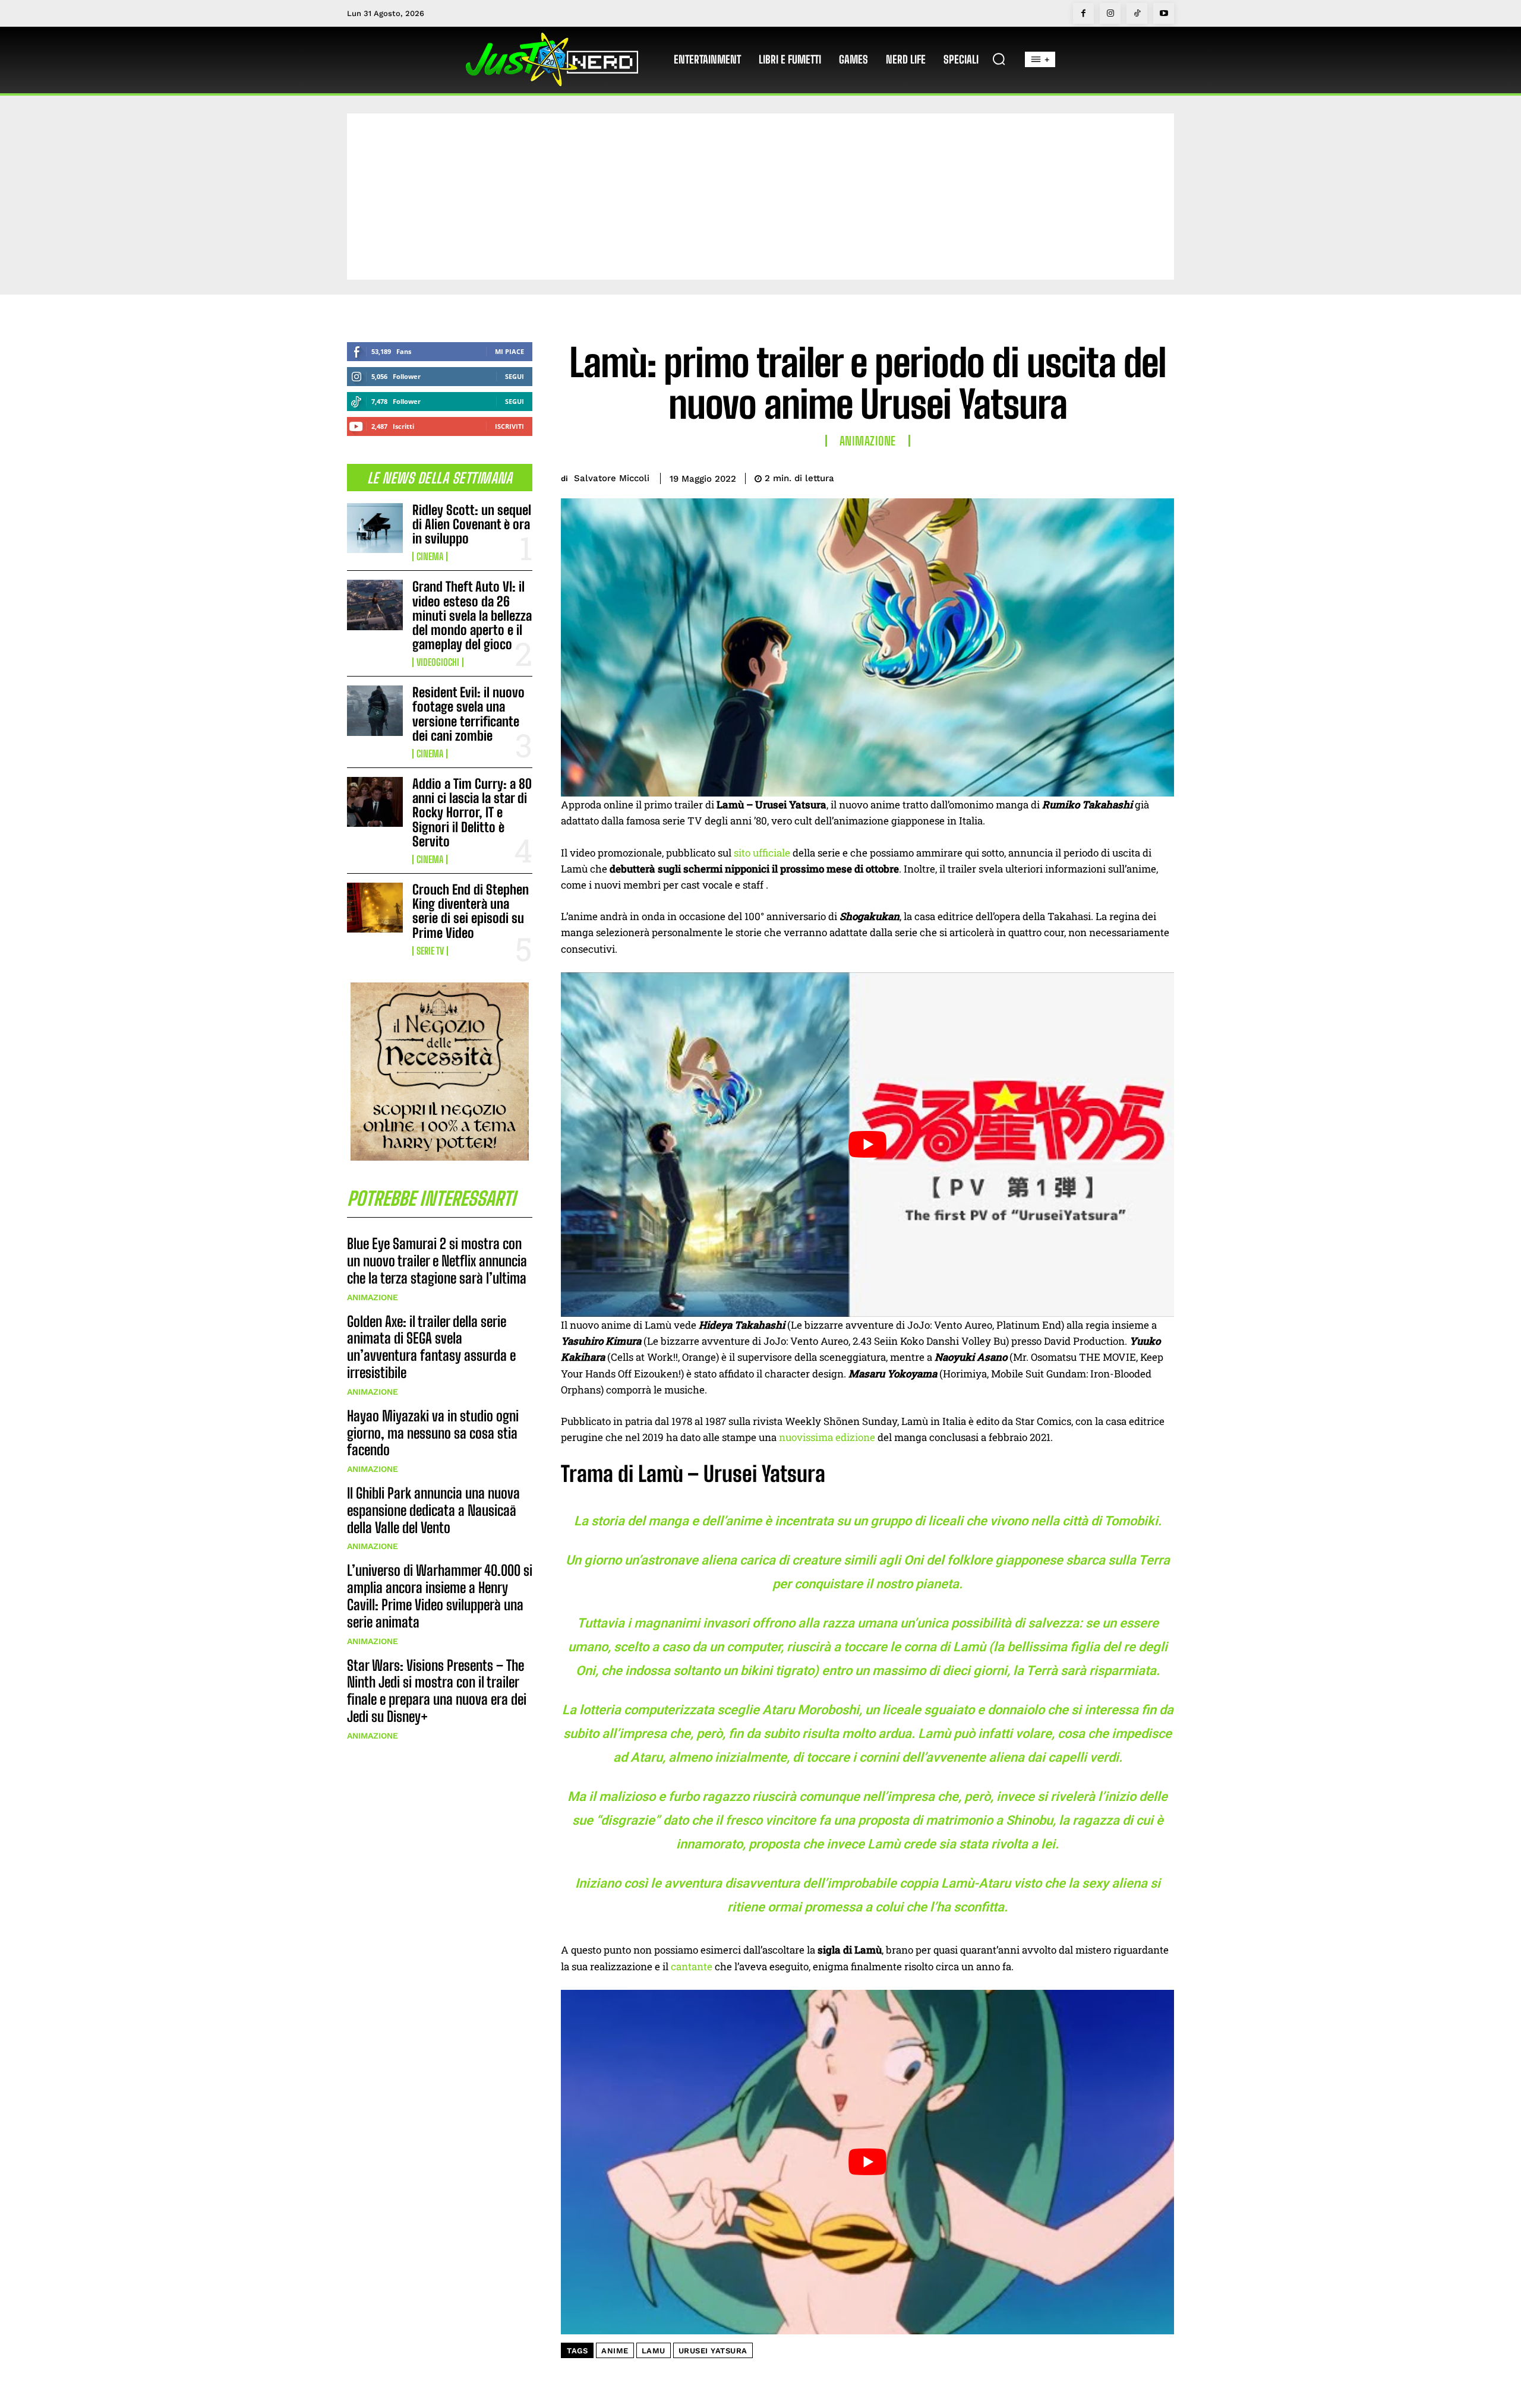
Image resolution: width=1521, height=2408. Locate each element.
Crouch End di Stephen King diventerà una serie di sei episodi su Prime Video (471, 911)
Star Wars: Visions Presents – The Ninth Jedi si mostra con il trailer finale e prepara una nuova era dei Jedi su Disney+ (437, 1691)
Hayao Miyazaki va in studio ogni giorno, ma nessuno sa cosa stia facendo (433, 1433)
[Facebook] (1083, 13)
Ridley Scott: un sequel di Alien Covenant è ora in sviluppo (472, 524)
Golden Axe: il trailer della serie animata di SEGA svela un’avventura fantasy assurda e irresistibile (431, 1347)
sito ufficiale (762, 853)
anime (615, 2351)
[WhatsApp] (1134, 476)
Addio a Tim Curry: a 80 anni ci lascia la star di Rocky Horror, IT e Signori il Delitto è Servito (472, 813)
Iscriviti (509, 426)
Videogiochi (438, 662)
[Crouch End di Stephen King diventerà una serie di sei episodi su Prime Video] (375, 908)
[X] (1079, 476)
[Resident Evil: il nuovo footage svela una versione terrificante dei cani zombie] (375, 710)
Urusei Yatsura (713, 2351)
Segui (515, 376)
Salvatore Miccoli (612, 478)
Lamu (654, 2351)
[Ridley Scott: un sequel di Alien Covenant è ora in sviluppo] (375, 528)
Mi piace (509, 351)
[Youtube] (1164, 13)
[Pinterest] (1106, 476)
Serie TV (430, 951)
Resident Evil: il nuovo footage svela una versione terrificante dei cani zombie (468, 714)
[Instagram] (1110, 13)
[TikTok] (1137, 13)
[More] (1162, 476)
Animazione (373, 1297)
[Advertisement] (760, 197)
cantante (692, 1966)
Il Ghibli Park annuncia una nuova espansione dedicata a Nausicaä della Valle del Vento (433, 1510)
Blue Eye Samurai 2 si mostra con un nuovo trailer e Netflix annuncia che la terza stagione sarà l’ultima (437, 1261)
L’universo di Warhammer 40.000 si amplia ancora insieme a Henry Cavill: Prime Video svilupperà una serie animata (440, 1596)
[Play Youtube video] (867, 1145)
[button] (999, 59)
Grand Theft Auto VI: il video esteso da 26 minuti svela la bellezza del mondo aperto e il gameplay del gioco (472, 615)
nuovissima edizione (827, 1437)
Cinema (430, 557)
